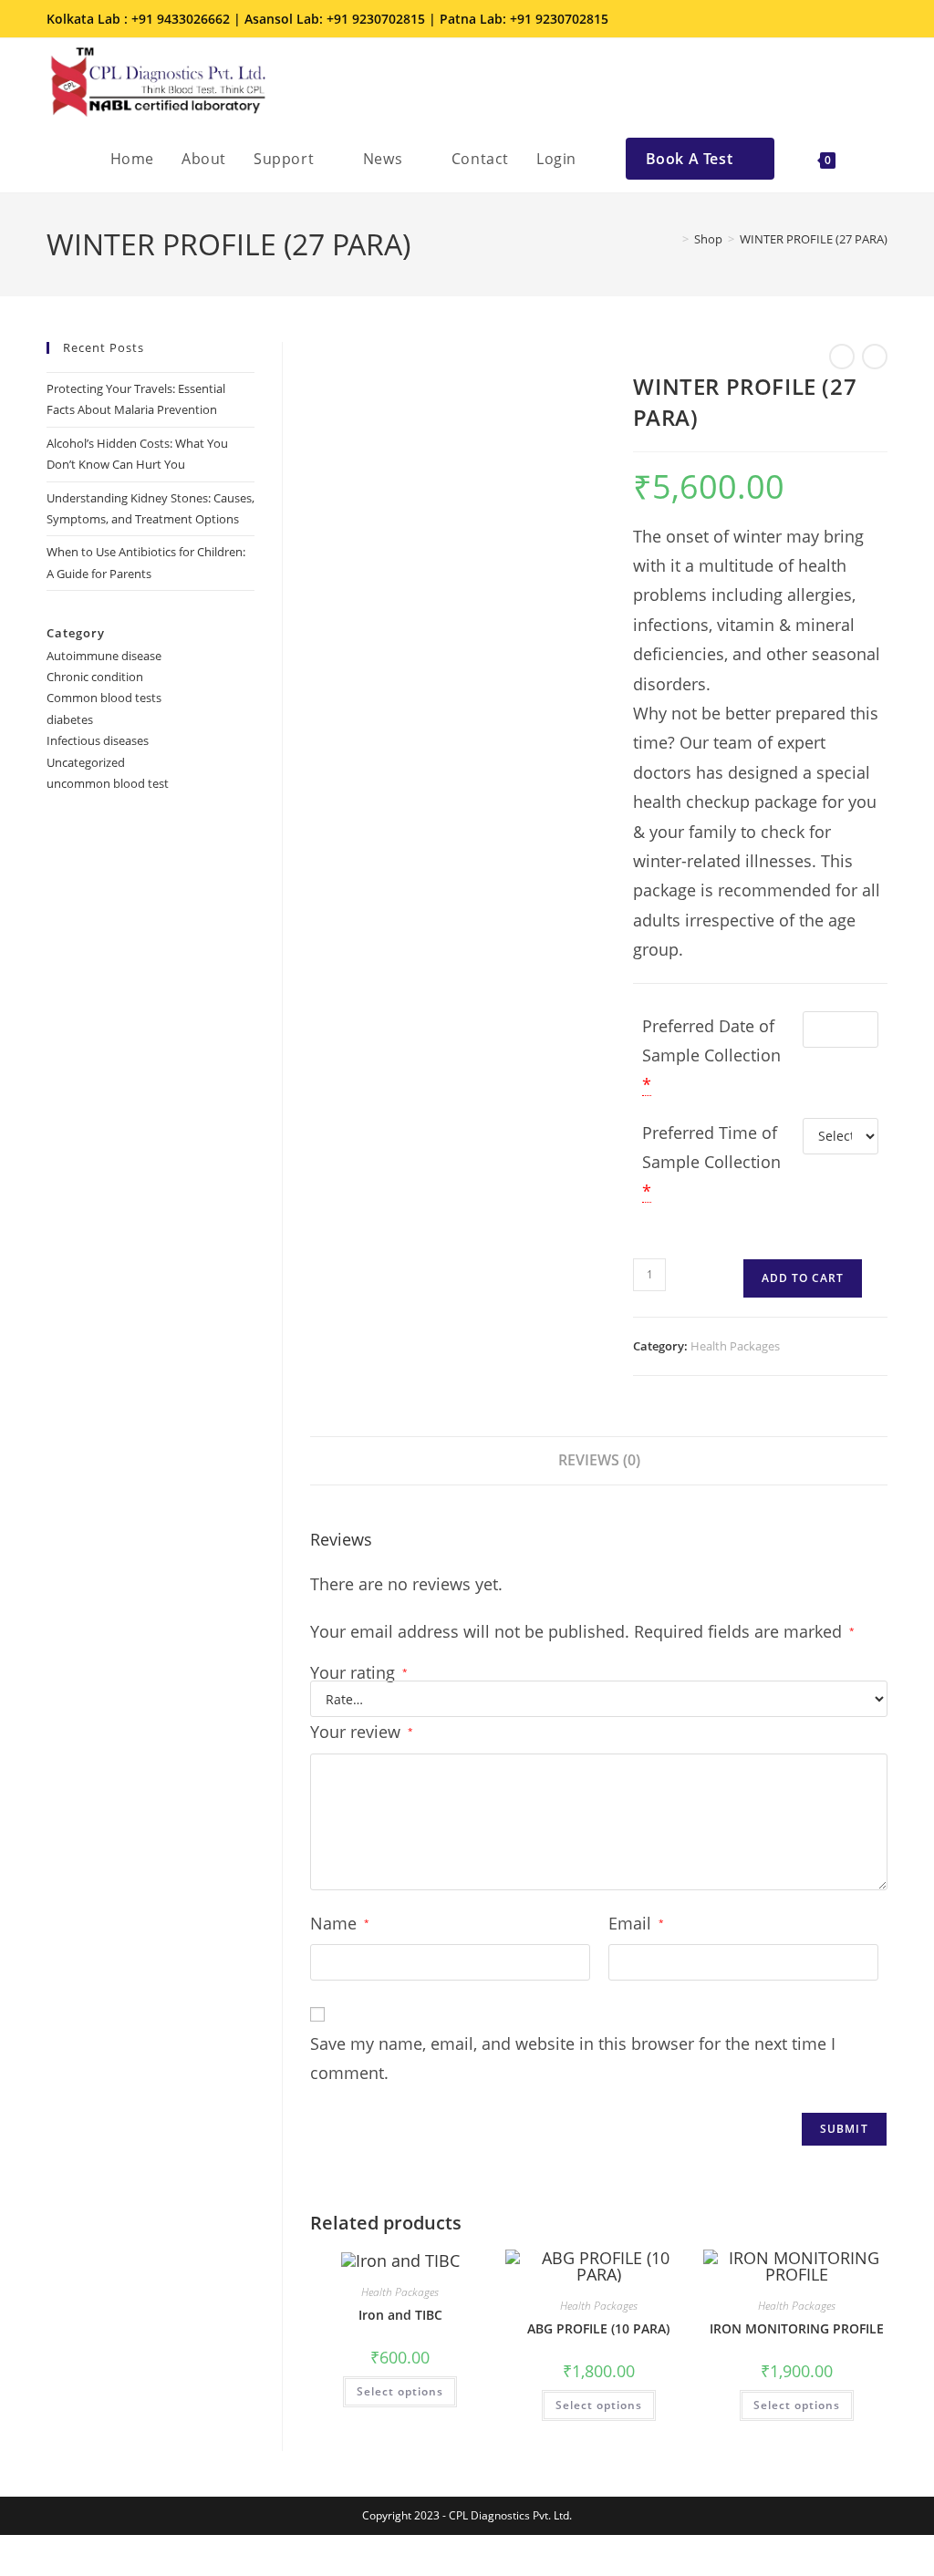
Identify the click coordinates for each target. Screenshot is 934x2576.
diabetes (70, 719)
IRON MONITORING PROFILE (797, 2328)
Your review (362, 1732)
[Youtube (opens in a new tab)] (877, 19)
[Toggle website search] (868, 159)
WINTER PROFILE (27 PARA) (814, 239)
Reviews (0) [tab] (599, 1460)
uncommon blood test (108, 783)
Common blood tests (104, 698)
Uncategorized (86, 762)
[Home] (672, 239)
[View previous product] (842, 357)
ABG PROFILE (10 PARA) (598, 2328)
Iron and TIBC (400, 2315)
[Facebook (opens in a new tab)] (804, 19)
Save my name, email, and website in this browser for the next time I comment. (573, 2058)
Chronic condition (95, 677)
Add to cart (803, 1278)
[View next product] (875, 357)
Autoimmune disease (104, 656)
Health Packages (735, 1346)
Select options (400, 2391)
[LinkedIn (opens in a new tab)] (855, 19)
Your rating (359, 1672)
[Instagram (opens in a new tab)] (829, 19)
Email (636, 1923)
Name (340, 1923)
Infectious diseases (98, 740)
